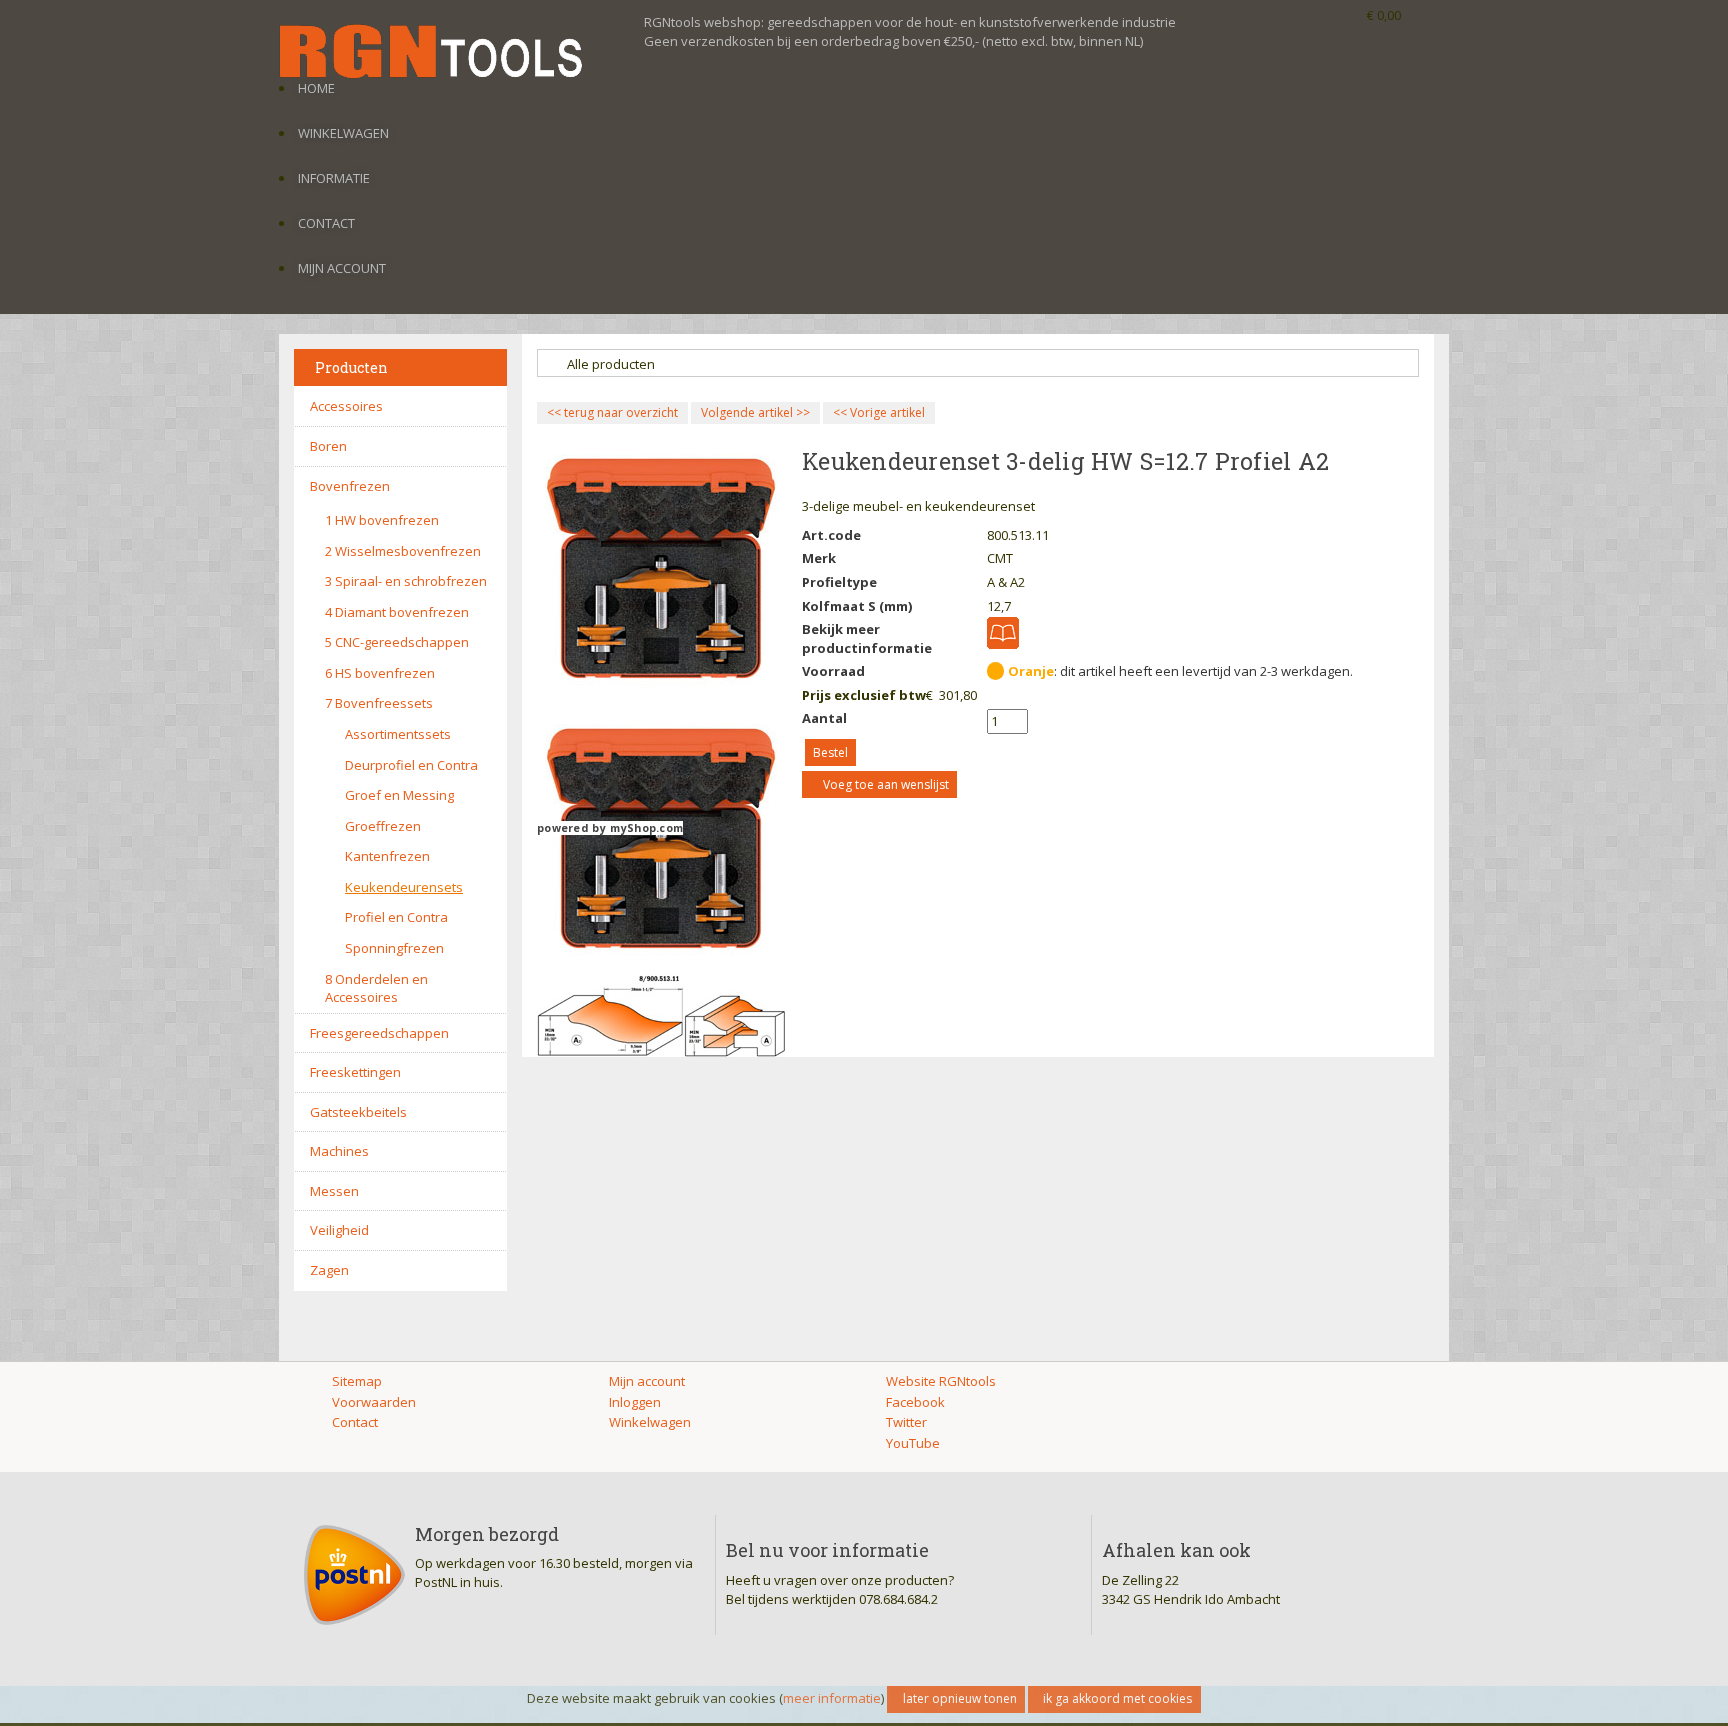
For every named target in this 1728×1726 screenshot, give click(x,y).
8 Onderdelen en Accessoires (376, 988)
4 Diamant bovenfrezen (397, 612)
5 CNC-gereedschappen (397, 642)
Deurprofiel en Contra (411, 765)
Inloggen (635, 1402)
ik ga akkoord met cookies (1117, 1698)
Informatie (334, 178)
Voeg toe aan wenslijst (886, 784)
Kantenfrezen (387, 856)
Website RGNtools (941, 1381)
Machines (339, 1151)
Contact (326, 223)
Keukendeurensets (404, 887)
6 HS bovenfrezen (380, 673)
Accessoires (346, 406)
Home (316, 88)
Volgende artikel (747, 412)
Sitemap (357, 1381)
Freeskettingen (355, 1072)
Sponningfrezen (394, 948)
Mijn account (342, 268)
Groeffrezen (383, 826)
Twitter (906, 1422)
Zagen (329, 1270)
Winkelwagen (343, 133)
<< (841, 412)
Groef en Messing (399, 795)
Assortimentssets (398, 734)
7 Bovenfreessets (379, 703)
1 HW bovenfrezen (382, 520)
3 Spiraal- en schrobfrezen (406, 581)
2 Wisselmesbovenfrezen (403, 551)
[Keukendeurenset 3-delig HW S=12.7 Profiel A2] (662, 1014)
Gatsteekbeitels (358, 1112)
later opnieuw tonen (960, 1698)
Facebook (915, 1402)
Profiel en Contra (396, 917)
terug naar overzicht (612, 412)
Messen (334, 1191)
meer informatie (832, 1698)
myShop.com (646, 828)
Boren (328, 446)
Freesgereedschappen (379, 1033)
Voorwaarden (374, 1402)
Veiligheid (339, 1230)
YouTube (913, 1443)
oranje (1031, 671)
